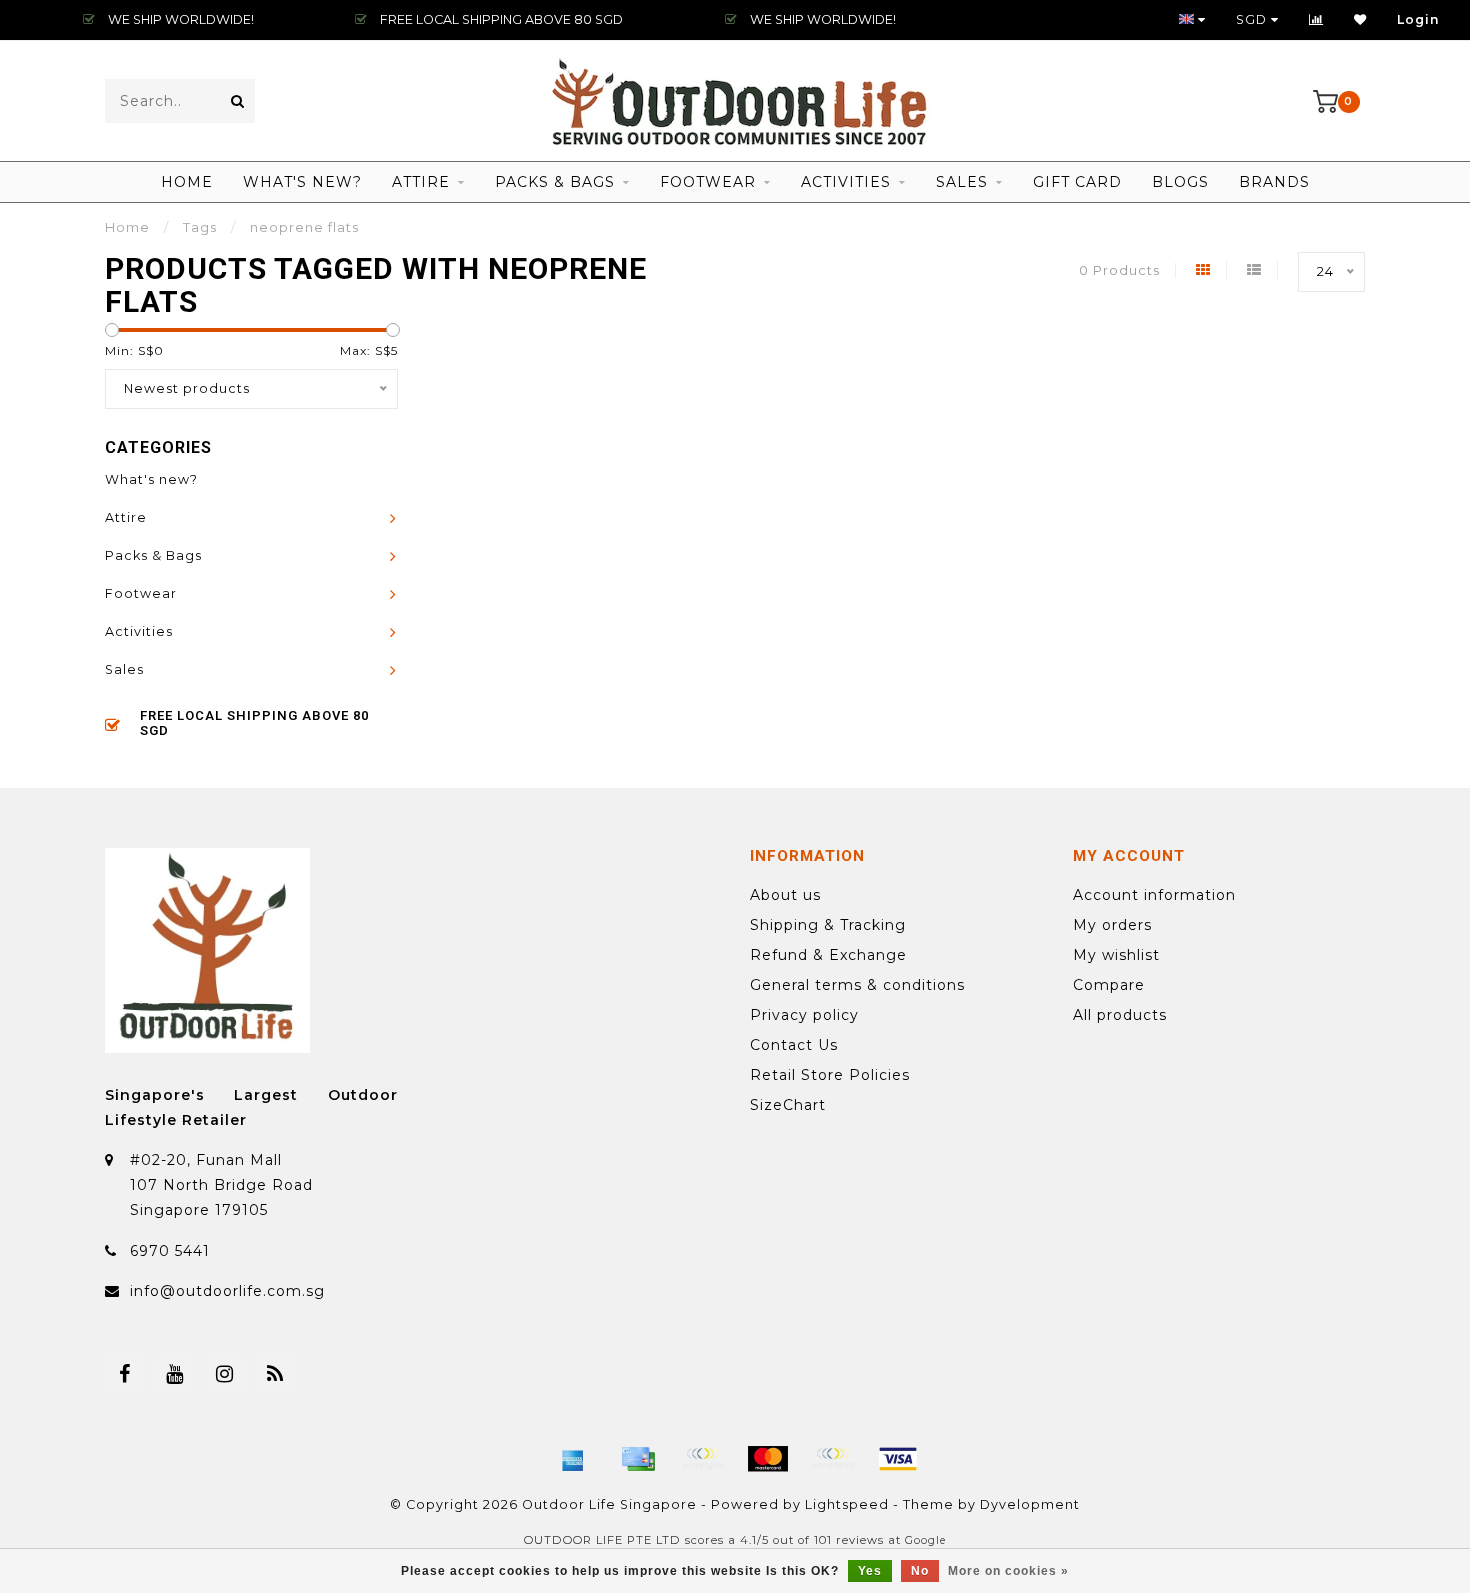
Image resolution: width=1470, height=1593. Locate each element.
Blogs (1180, 182)
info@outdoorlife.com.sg (227, 1291)
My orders (1112, 925)
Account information (1154, 895)
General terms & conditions (857, 985)
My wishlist (1116, 955)
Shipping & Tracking (828, 925)
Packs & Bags (555, 182)
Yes (870, 1571)
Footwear (708, 182)
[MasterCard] (768, 1459)
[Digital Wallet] (703, 1459)
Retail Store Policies (830, 1075)
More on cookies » (1008, 1571)
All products (1120, 1015)
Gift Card (1077, 182)
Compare (1109, 985)
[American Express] (573, 1459)
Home (187, 182)
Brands (1274, 182)
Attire (421, 182)
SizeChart (788, 1105)
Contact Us (794, 1045)
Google (925, 1540)
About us (785, 895)
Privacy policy (804, 1015)
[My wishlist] (1360, 19)
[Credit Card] (638, 1459)
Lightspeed (847, 1504)
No (920, 1571)
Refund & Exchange (828, 955)
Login (1418, 19)
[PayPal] (833, 1459)
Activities (846, 182)
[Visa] (898, 1459)
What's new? (302, 182)
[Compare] (1316, 19)
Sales (962, 182)
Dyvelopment (1030, 1504)
